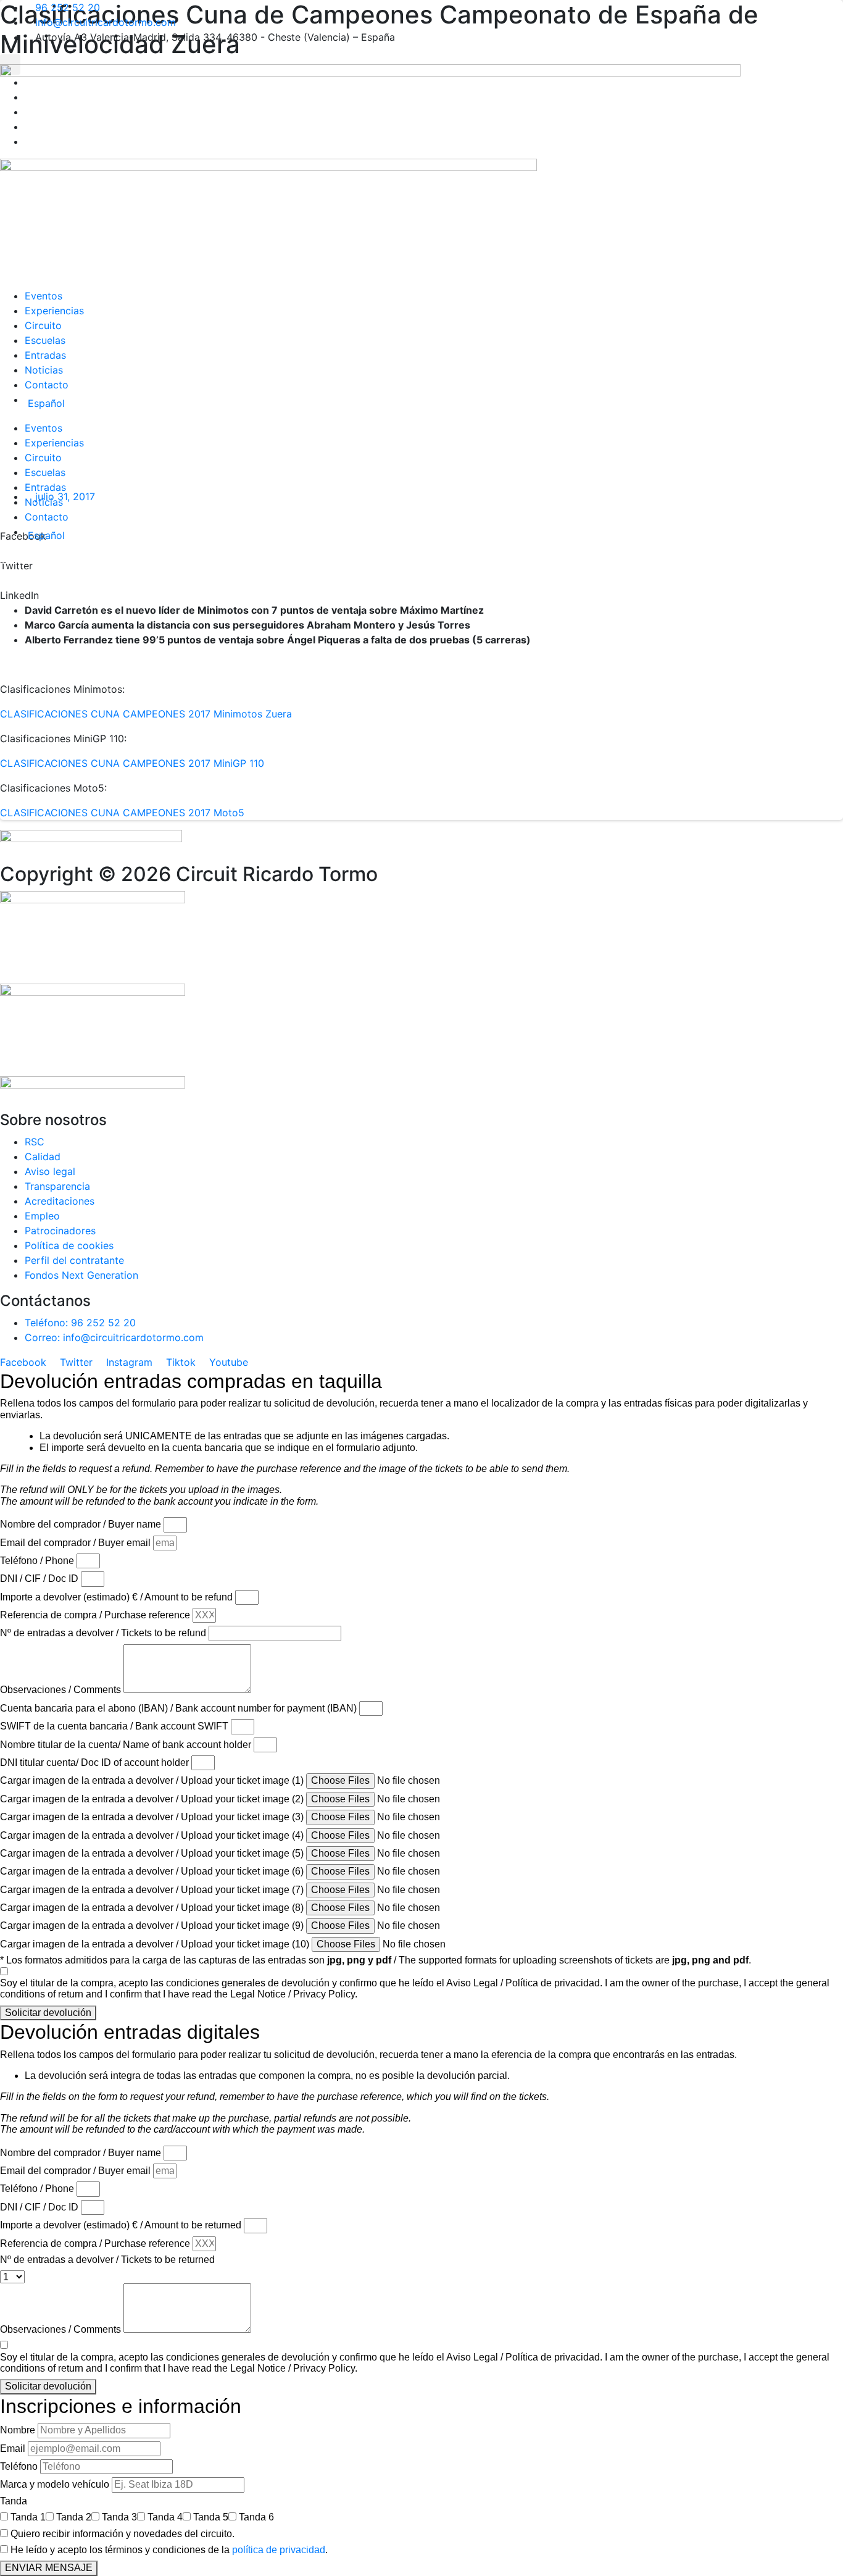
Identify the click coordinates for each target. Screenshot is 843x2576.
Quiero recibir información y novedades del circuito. (123, 2534)
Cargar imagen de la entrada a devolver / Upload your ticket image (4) (152, 1835)
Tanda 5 (211, 2517)
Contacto (47, 385)
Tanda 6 (256, 2517)
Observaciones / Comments (60, 1690)
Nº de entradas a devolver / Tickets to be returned (107, 2260)
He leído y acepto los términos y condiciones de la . (169, 2550)
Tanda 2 (74, 2517)
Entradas (45, 355)
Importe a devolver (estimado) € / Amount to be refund (116, 1597)
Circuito (43, 325)
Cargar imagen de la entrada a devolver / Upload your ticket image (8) (152, 1908)
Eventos (44, 296)
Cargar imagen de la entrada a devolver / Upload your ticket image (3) (152, 1817)
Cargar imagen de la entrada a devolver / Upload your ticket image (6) (152, 1871)
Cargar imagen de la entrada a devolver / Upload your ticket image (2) (152, 1799)
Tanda (14, 2501)
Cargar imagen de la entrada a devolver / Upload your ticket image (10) (155, 1944)
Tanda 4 (165, 2517)
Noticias (44, 370)
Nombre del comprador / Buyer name (81, 1524)
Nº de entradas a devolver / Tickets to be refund (103, 1633)
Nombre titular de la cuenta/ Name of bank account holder (126, 1745)
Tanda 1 (28, 2517)
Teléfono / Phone (37, 1561)
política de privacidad (279, 2550)
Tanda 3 (119, 2517)
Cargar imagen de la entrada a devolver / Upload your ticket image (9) (152, 1926)
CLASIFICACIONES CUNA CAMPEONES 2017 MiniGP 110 (132, 763)
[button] (10, 65)
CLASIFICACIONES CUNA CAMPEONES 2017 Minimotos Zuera (146, 714)
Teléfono (19, 2466)
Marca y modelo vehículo (55, 2484)
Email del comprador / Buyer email (75, 1543)
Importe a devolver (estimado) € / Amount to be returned (121, 2225)
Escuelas (45, 340)
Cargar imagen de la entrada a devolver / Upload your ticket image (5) (152, 1853)
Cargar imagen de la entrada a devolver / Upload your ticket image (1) (152, 1780)
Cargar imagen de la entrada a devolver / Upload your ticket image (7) (152, 1890)
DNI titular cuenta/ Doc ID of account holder (94, 1763)
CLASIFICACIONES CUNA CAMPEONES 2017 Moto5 (122, 813)
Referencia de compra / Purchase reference (95, 1615)
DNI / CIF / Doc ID (39, 1579)
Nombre (18, 2430)
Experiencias (54, 311)
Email (13, 2448)
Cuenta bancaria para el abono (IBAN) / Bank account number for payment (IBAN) (178, 1708)
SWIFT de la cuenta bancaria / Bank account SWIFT (114, 1726)
